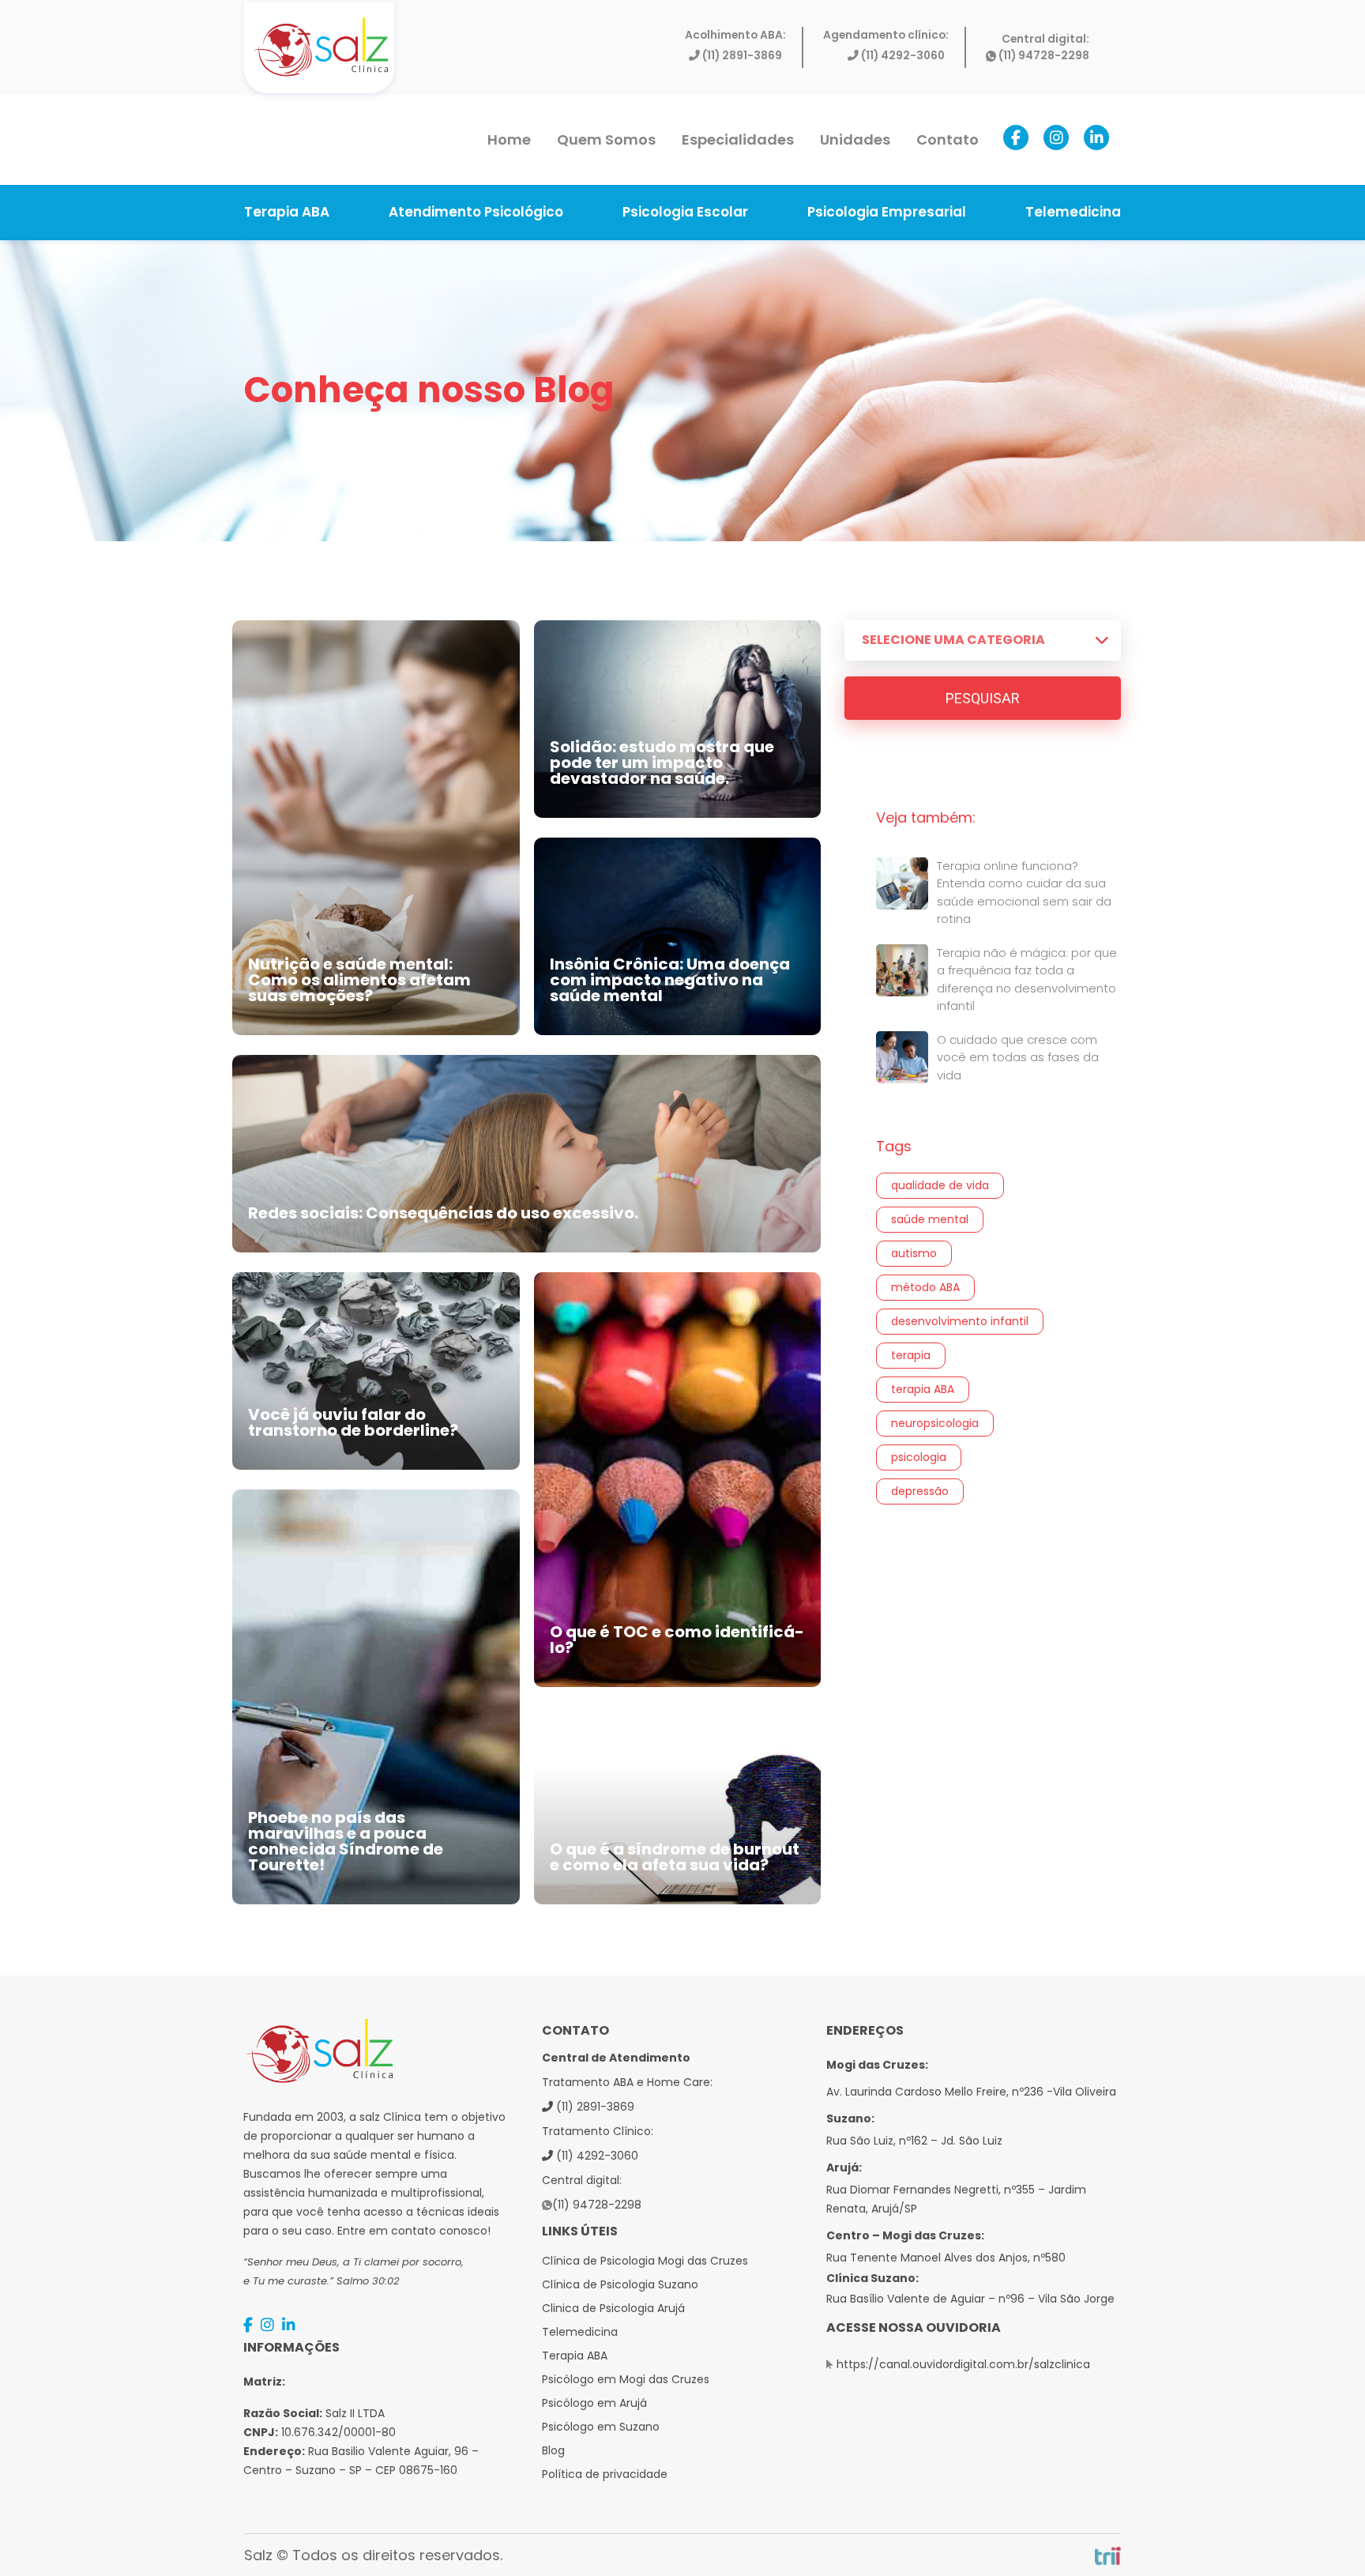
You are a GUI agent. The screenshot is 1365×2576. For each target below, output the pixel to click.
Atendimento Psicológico (476, 212)
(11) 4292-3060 (903, 56)
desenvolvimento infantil (960, 1321)
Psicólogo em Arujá (594, 2403)
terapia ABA (923, 1389)
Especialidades (738, 139)
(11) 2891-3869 (742, 56)
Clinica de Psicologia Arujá (613, 2308)
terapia (911, 1355)
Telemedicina (1073, 212)
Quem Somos (606, 139)
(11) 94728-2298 (1044, 56)
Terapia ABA (287, 212)
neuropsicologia (935, 1423)
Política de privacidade (605, 2474)
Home (509, 139)
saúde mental (930, 1219)
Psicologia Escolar (685, 212)
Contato (948, 139)
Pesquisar (983, 698)
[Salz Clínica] (320, 47)
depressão (920, 1491)
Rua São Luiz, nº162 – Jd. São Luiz (914, 2141)
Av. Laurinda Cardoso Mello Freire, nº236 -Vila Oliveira (971, 2092)
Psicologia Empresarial (887, 212)
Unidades (855, 139)
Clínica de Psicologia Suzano (620, 2284)
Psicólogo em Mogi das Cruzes (626, 2379)
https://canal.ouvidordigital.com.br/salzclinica (963, 2364)
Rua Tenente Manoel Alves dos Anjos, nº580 (946, 2258)
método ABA (925, 1287)
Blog (553, 2450)
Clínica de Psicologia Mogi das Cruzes (645, 2261)
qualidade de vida (940, 1185)
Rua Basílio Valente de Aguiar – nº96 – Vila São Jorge (970, 2299)
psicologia (919, 1457)
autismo (914, 1253)
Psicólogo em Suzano (601, 2427)
